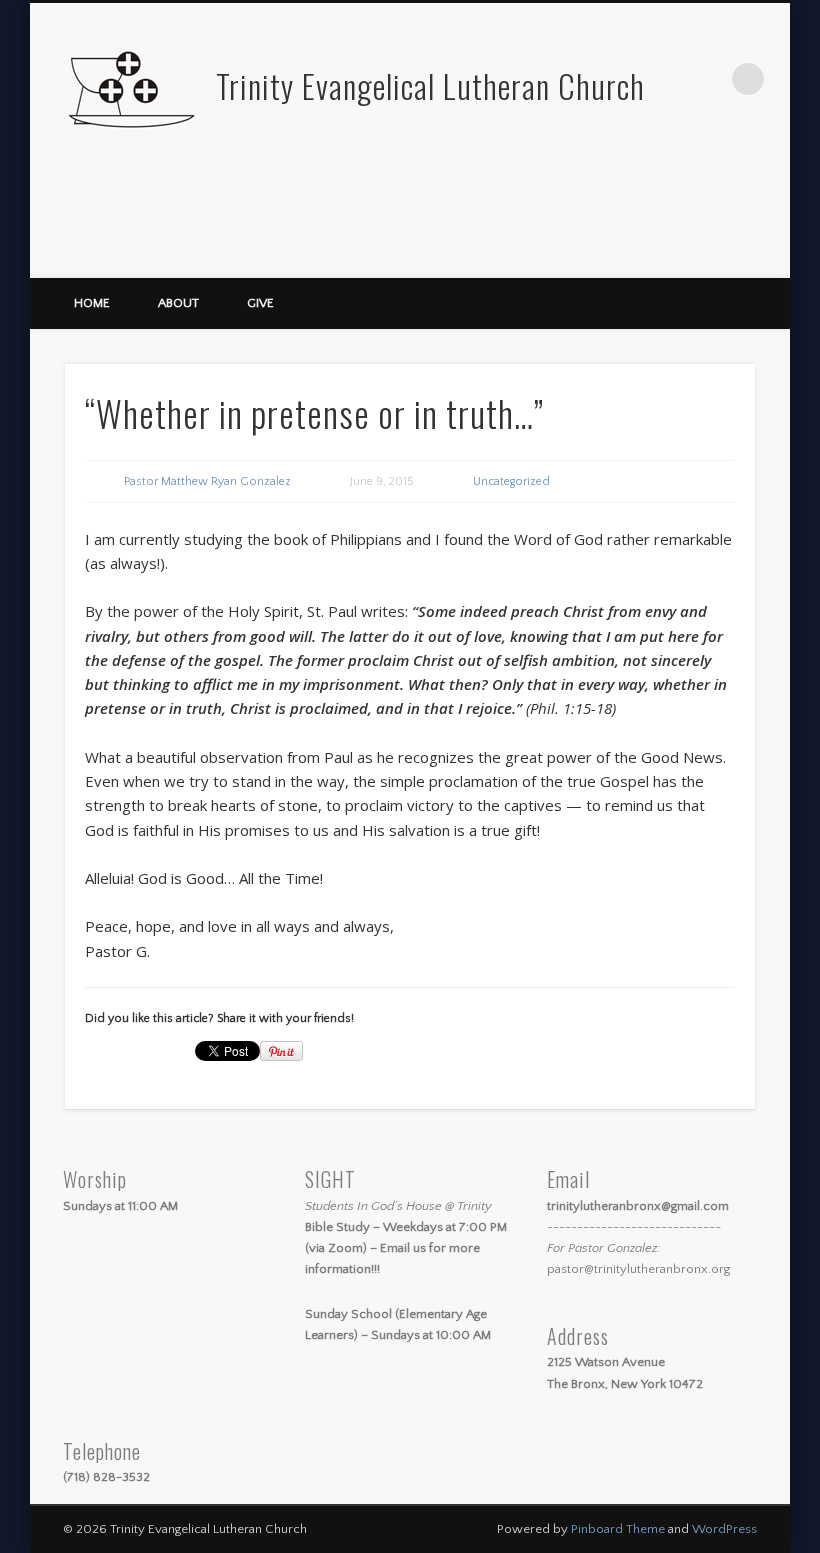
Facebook (686, 255)
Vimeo (768, 255)
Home (92, 303)
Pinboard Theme (618, 1529)
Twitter (727, 255)
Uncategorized (511, 481)
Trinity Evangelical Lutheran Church (430, 85)
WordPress (724, 1529)
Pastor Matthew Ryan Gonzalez (207, 481)
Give (260, 303)
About (178, 303)
